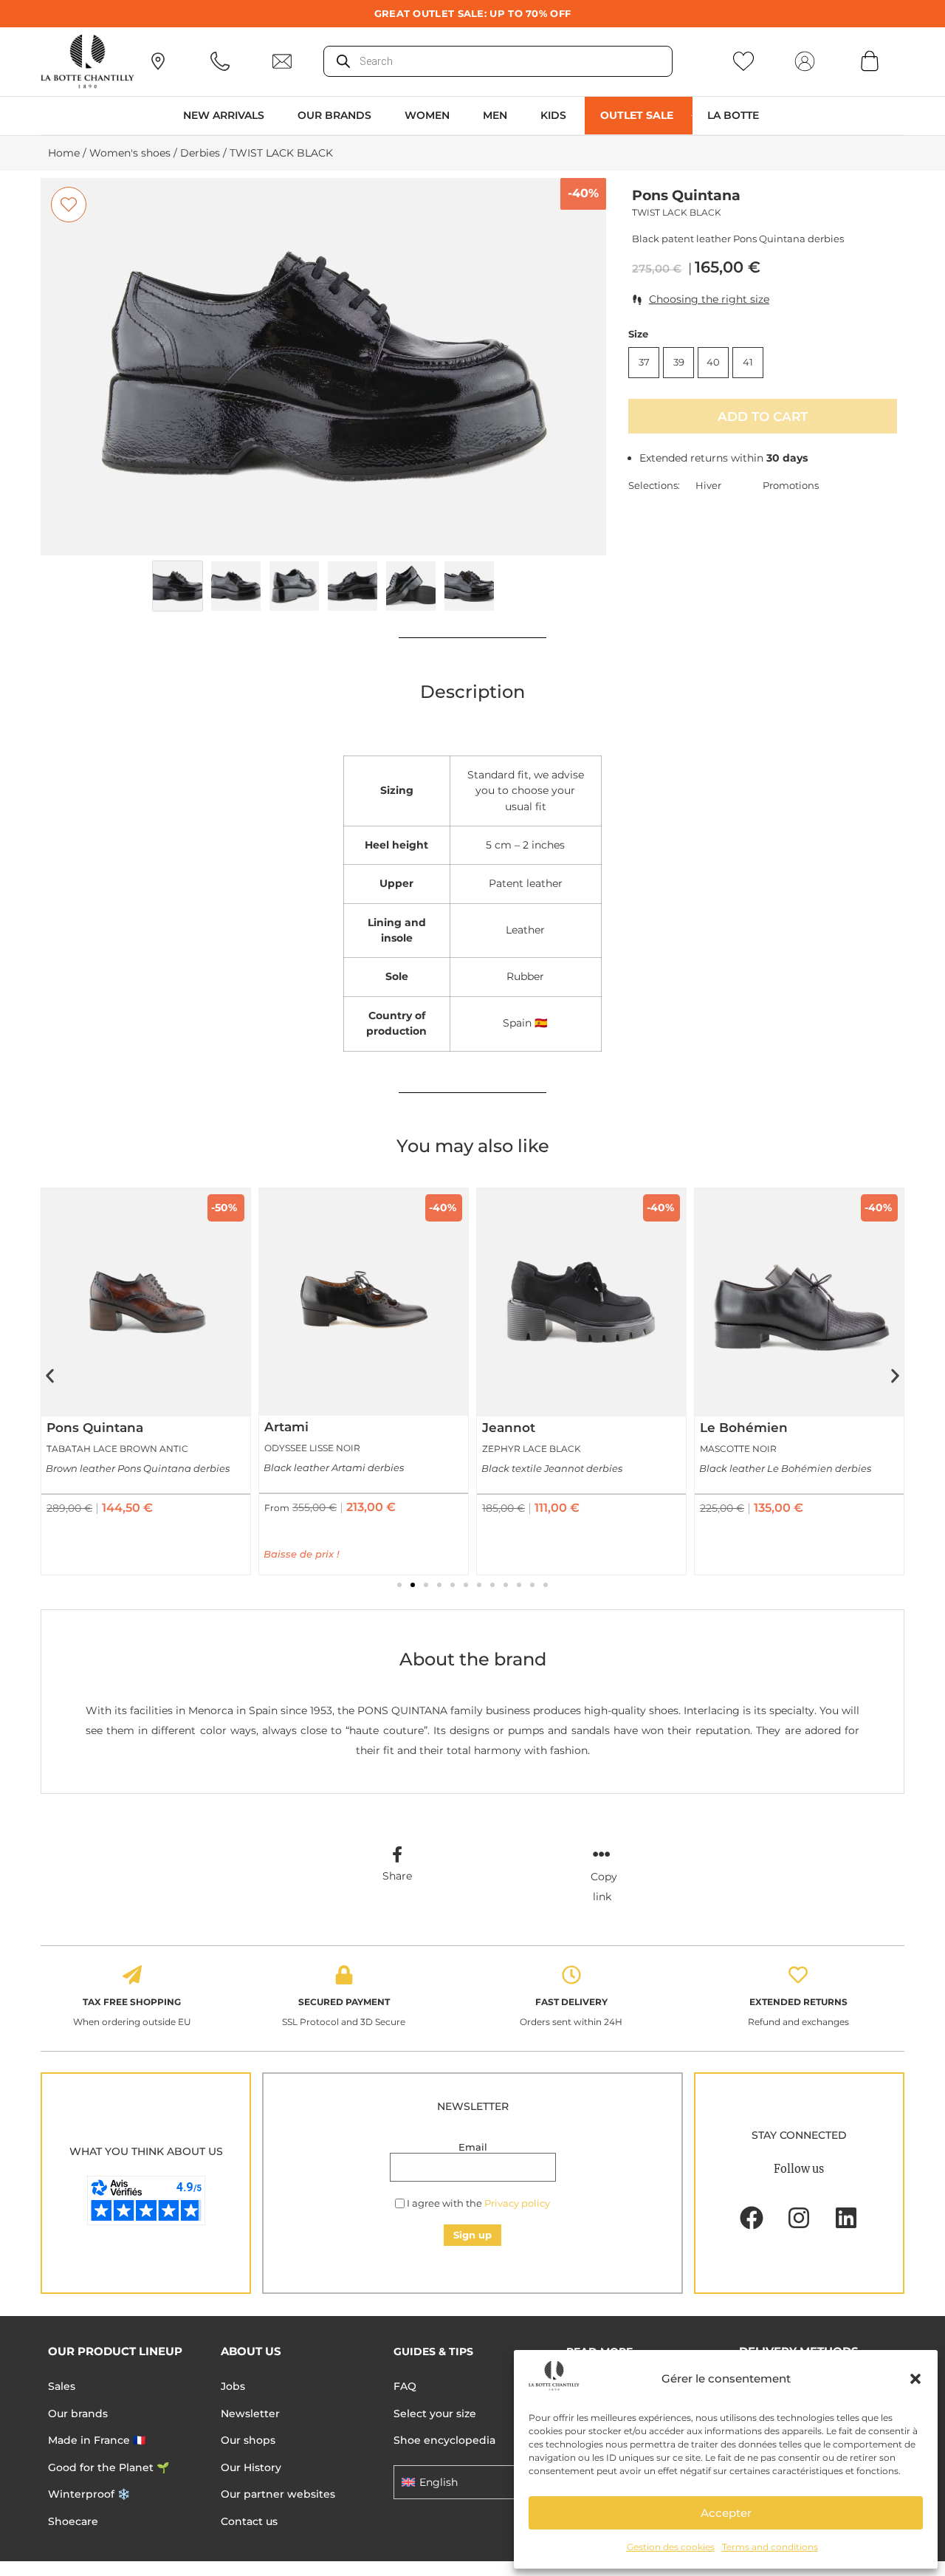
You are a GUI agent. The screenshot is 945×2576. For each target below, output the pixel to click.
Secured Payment (344, 2002)
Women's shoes (130, 153)
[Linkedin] (846, 2218)
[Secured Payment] (344, 1975)
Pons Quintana (686, 195)
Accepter (726, 2513)
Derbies (200, 153)
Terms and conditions (770, 2547)
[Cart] (870, 61)
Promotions (791, 485)
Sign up (472, 2235)
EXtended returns (798, 2002)
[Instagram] (799, 2218)
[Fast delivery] (571, 1975)
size (638, 334)
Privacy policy (517, 2203)
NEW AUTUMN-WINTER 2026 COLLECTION (473, 13)
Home (64, 153)
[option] (324, 367)
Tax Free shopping (132, 2002)
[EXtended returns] (798, 1975)
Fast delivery (571, 2002)
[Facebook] (752, 2218)
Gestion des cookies (671, 2547)
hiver (708, 485)
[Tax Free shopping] (132, 1975)
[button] (915, 2379)
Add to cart (763, 416)
